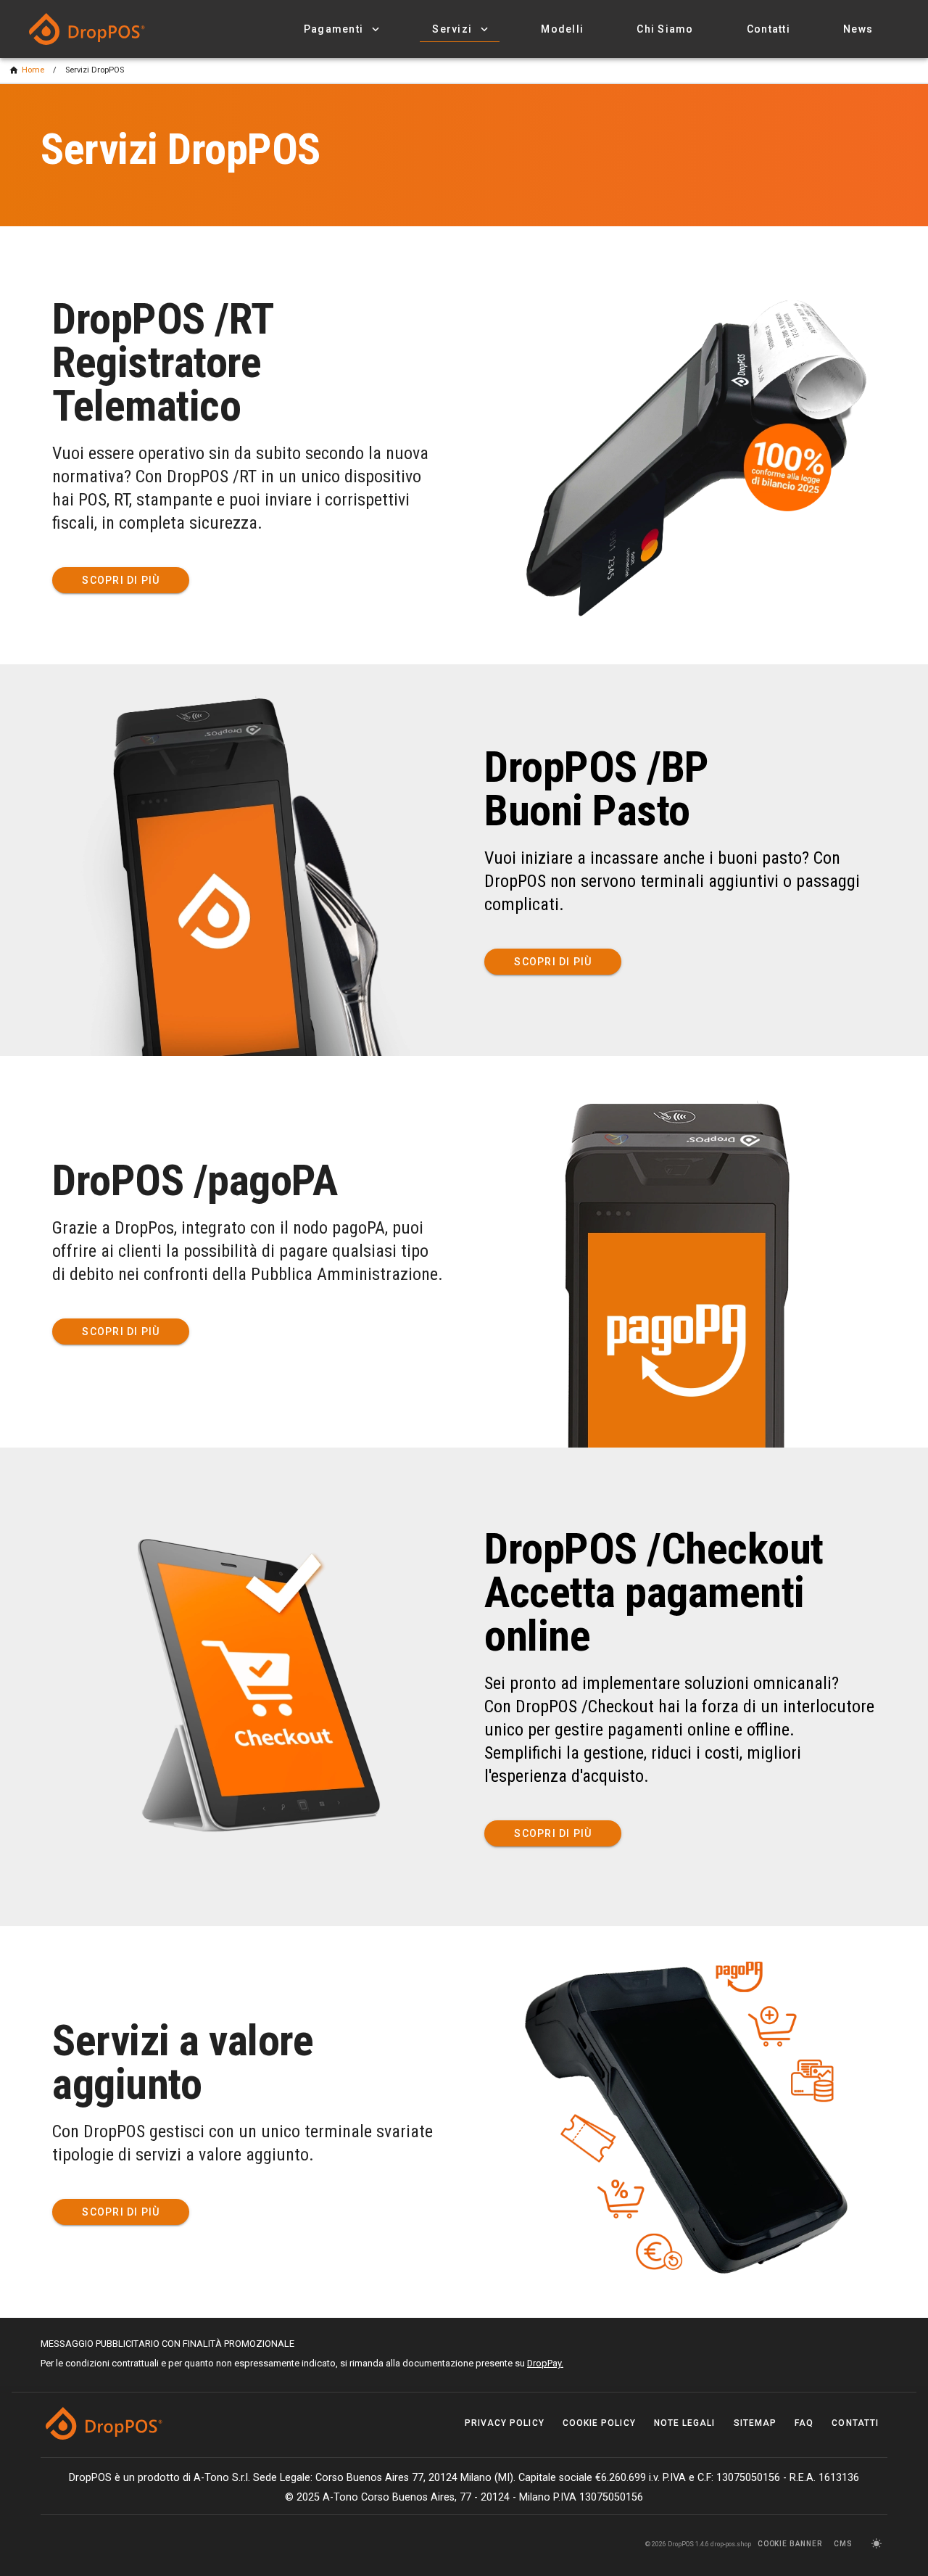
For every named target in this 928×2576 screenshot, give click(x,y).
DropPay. (545, 2363)
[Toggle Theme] (876, 2544)
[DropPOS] (101, 29)
